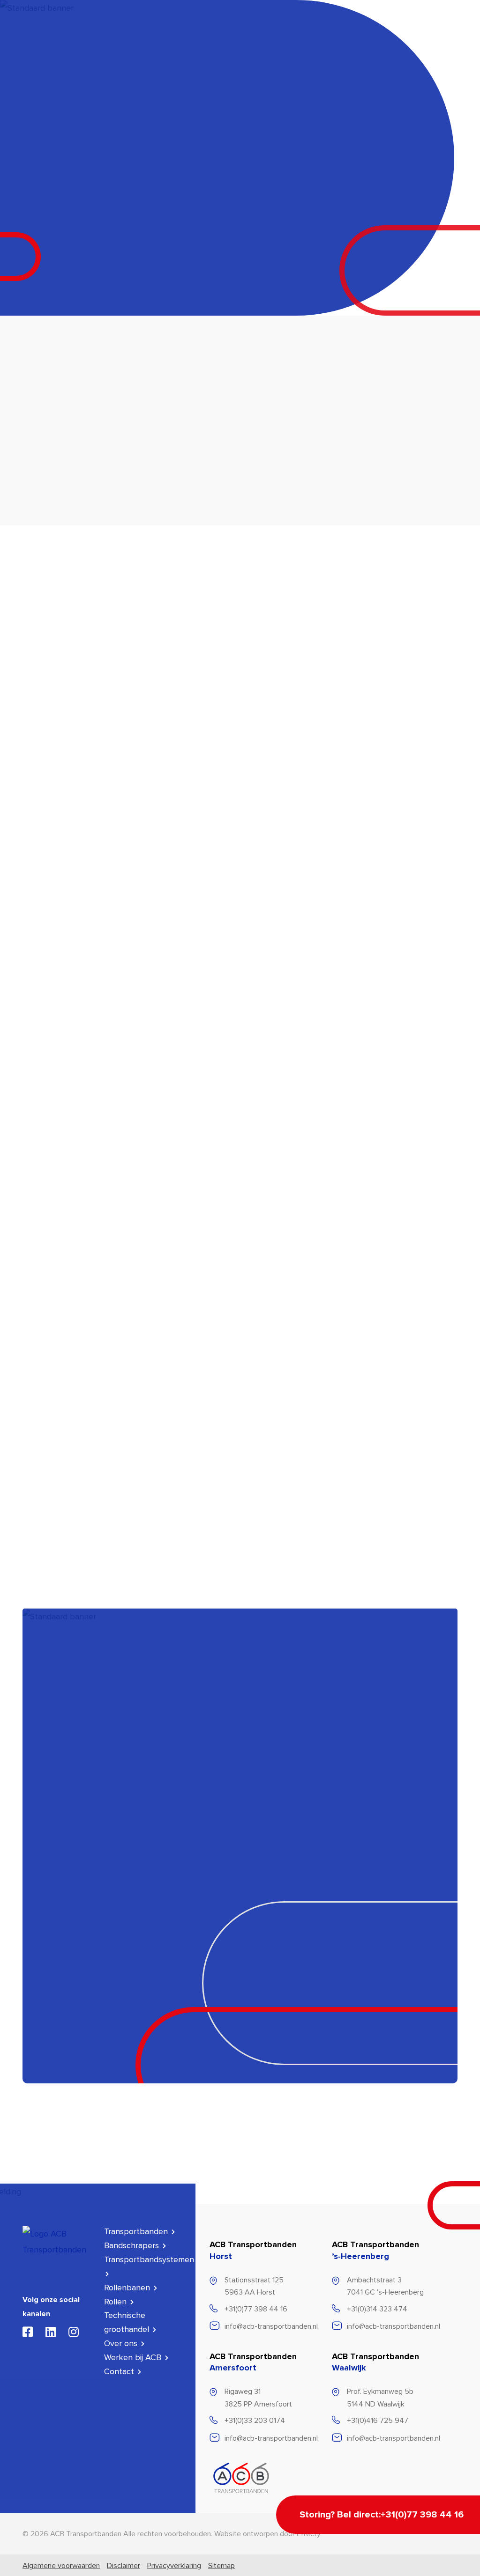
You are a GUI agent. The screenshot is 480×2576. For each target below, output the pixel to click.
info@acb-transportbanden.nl (271, 2326)
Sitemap (221, 2566)
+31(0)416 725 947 (378, 2421)
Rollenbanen (336, 34)
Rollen (174, 34)
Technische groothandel (396, 34)
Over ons (122, 2343)
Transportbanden (129, 34)
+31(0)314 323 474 (377, 2309)
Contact (120, 2371)
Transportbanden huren (180, 66)
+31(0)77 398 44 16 (256, 2309)
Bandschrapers (216, 34)
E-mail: (51, 1942)
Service (126, 66)
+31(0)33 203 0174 (255, 2421)
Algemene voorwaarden (61, 2566)
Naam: (50, 1887)
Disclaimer (124, 2566)
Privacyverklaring (174, 2566)
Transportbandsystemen (277, 34)
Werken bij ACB (134, 2357)
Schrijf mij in (72, 2139)
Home (32, 391)
